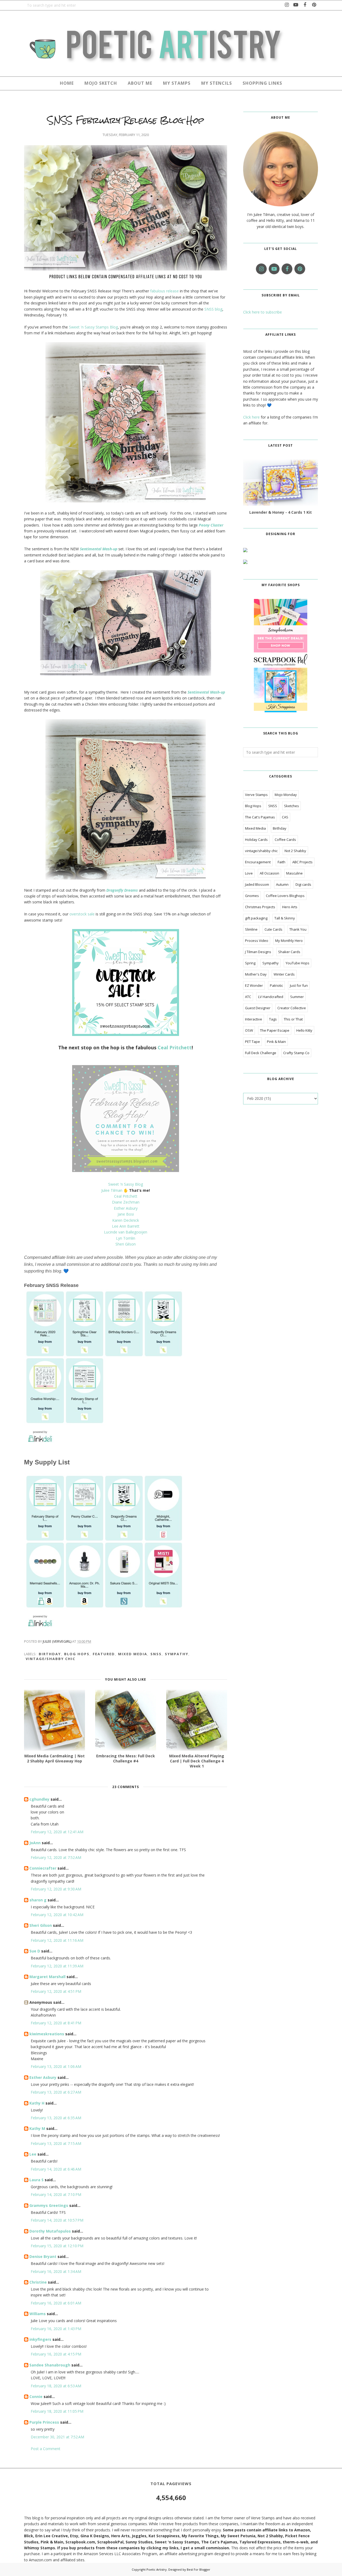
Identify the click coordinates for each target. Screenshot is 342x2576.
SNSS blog (213, 309)
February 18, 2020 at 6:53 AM (56, 2386)
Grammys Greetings (49, 2205)
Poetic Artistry (157, 2569)
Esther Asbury (126, 1208)
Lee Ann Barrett (126, 1226)
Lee (33, 2154)
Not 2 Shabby (295, 851)
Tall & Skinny (285, 918)
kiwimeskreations (47, 2034)
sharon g (38, 1900)
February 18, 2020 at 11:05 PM (57, 2411)
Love (249, 873)
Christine (38, 2282)
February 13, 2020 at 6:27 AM (56, 2092)
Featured (104, 1654)
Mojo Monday (286, 795)
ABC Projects (302, 862)
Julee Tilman (112, 1190)
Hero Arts (290, 907)
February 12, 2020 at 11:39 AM (57, 1966)
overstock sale (82, 914)
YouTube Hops (298, 963)
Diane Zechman (126, 1202)
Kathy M (37, 2128)
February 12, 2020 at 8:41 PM (56, 2023)
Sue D (35, 1951)
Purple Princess (44, 2422)
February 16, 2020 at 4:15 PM (56, 2354)
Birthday (50, 1654)
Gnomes (252, 896)
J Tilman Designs (258, 952)
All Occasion (269, 873)
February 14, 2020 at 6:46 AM (56, 2169)
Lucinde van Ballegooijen (126, 1232)
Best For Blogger (199, 2569)
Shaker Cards (289, 952)
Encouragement (258, 862)
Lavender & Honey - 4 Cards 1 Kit (281, 512)
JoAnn (35, 1843)
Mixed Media (133, 1654)
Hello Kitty (304, 1030)
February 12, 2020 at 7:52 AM (56, 1857)
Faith (281, 862)
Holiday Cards (256, 840)
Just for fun (299, 985)
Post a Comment (46, 2449)
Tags (273, 1019)
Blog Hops (77, 1654)
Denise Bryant (43, 2256)
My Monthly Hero (289, 941)
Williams (38, 2314)
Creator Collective (292, 1008)
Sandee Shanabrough (50, 2365)
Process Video (257, 941)
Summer (297, 997)
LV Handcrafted (271, 997)
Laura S (36, 2180)
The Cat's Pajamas (260, 817)
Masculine (294, 873)
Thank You (298, 929)
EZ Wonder (254, 985)
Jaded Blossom (257, 884)
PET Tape (252, 1042)
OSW (249, 1030)
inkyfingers (40, 2339)
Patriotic (276, 985)
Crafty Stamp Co (296, 1053)
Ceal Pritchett (175, 1047)
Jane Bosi (126, 1214)
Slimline (251, 929)
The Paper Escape (275, 1030)
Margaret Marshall (47, 1977)
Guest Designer (258, 1008)
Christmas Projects (260, 907)
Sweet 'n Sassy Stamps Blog (93, 327)
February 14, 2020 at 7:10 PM (56, 2194)
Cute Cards (273, 929)
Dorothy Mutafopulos (50, 2231)
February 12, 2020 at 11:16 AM (57, 1940)
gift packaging (256, 918)
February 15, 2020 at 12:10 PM (57, 2246)
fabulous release (164, 291)
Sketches (292, 806)
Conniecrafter (43, 1868)
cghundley (39, 1799)
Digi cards (303, 884)
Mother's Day (256, 974)
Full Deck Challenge (261, 1053)
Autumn (282, 884)
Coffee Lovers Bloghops (285, 896)
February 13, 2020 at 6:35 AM (56, 2118)
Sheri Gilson (126, 1244)
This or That (293, 1019)
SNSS (156, 1654)
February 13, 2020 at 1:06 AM (56, 2066)
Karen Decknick (126, 1220)
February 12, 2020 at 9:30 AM (56, 1889)
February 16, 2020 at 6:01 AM (56, 2303)
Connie (36, 2397)
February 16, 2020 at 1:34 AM (56, 2271)
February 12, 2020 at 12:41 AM (57, 1832)
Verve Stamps (256, 795)
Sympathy (177, 1654)
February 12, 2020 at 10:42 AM (57, 1915)
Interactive (254, 1019)
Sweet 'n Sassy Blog (126, 1184)
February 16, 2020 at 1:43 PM (56, 2329)
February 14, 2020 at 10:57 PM (57, 2220)
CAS (285, 817)
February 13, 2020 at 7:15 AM (56, 2143)
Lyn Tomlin (126, 1238)
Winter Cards (284, 974)
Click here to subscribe (263, 312)
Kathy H (37, 2103)
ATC (248, 997)
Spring (250, 963)
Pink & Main (276, 1042)
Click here (251, 417)
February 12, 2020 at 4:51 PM (56, 1991)
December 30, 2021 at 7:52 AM (57, 2437)
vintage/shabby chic (50, 1659)
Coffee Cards (285, 840)
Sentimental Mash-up (206, 692)
